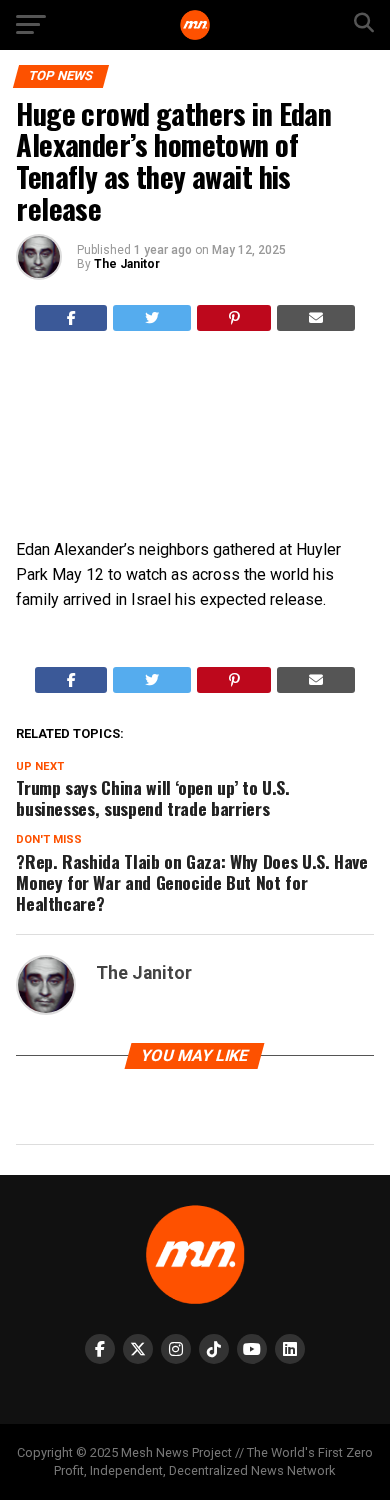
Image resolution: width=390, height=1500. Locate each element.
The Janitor (127, 264)
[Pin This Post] (234, 318)
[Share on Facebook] (71, 318)
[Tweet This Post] (152, 318)
